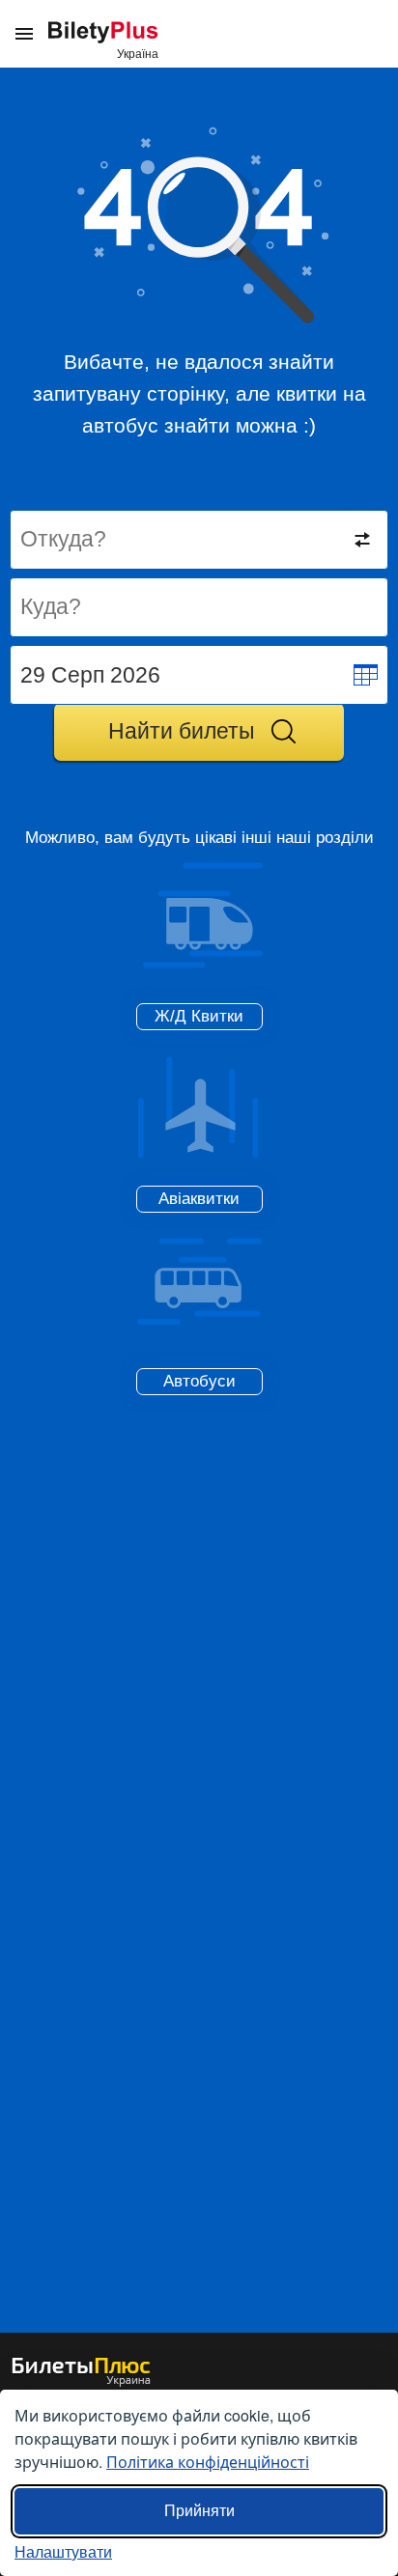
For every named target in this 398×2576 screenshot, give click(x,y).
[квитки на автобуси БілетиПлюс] (81, 2382)
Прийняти (199, 2511)
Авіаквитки (199, 1199)
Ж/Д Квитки (199, 1016)
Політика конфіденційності (208, 2462)
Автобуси (199, 1381)
